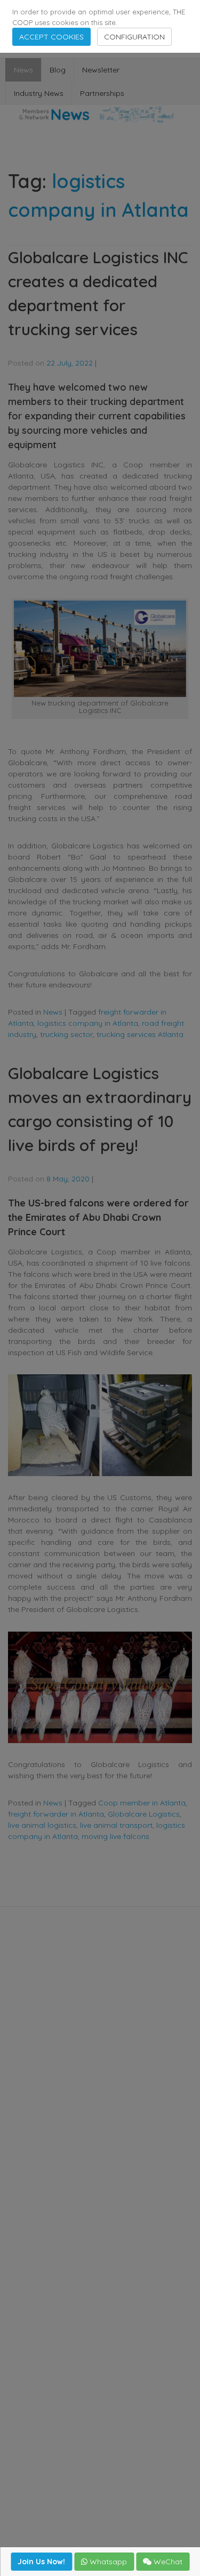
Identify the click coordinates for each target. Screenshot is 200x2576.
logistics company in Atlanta (88, 1023)
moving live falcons (115, 1836)
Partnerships (102, 93)
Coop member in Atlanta (142, 1803)
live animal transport (116, 1825)
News (23, 70)
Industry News (39, 93)
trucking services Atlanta (140, 1034)
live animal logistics (42, 1825)
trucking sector (66, 1034)
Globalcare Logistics (144, 1814)
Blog (58, 70)
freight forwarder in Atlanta (56, 1814)
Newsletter (101, 70)
